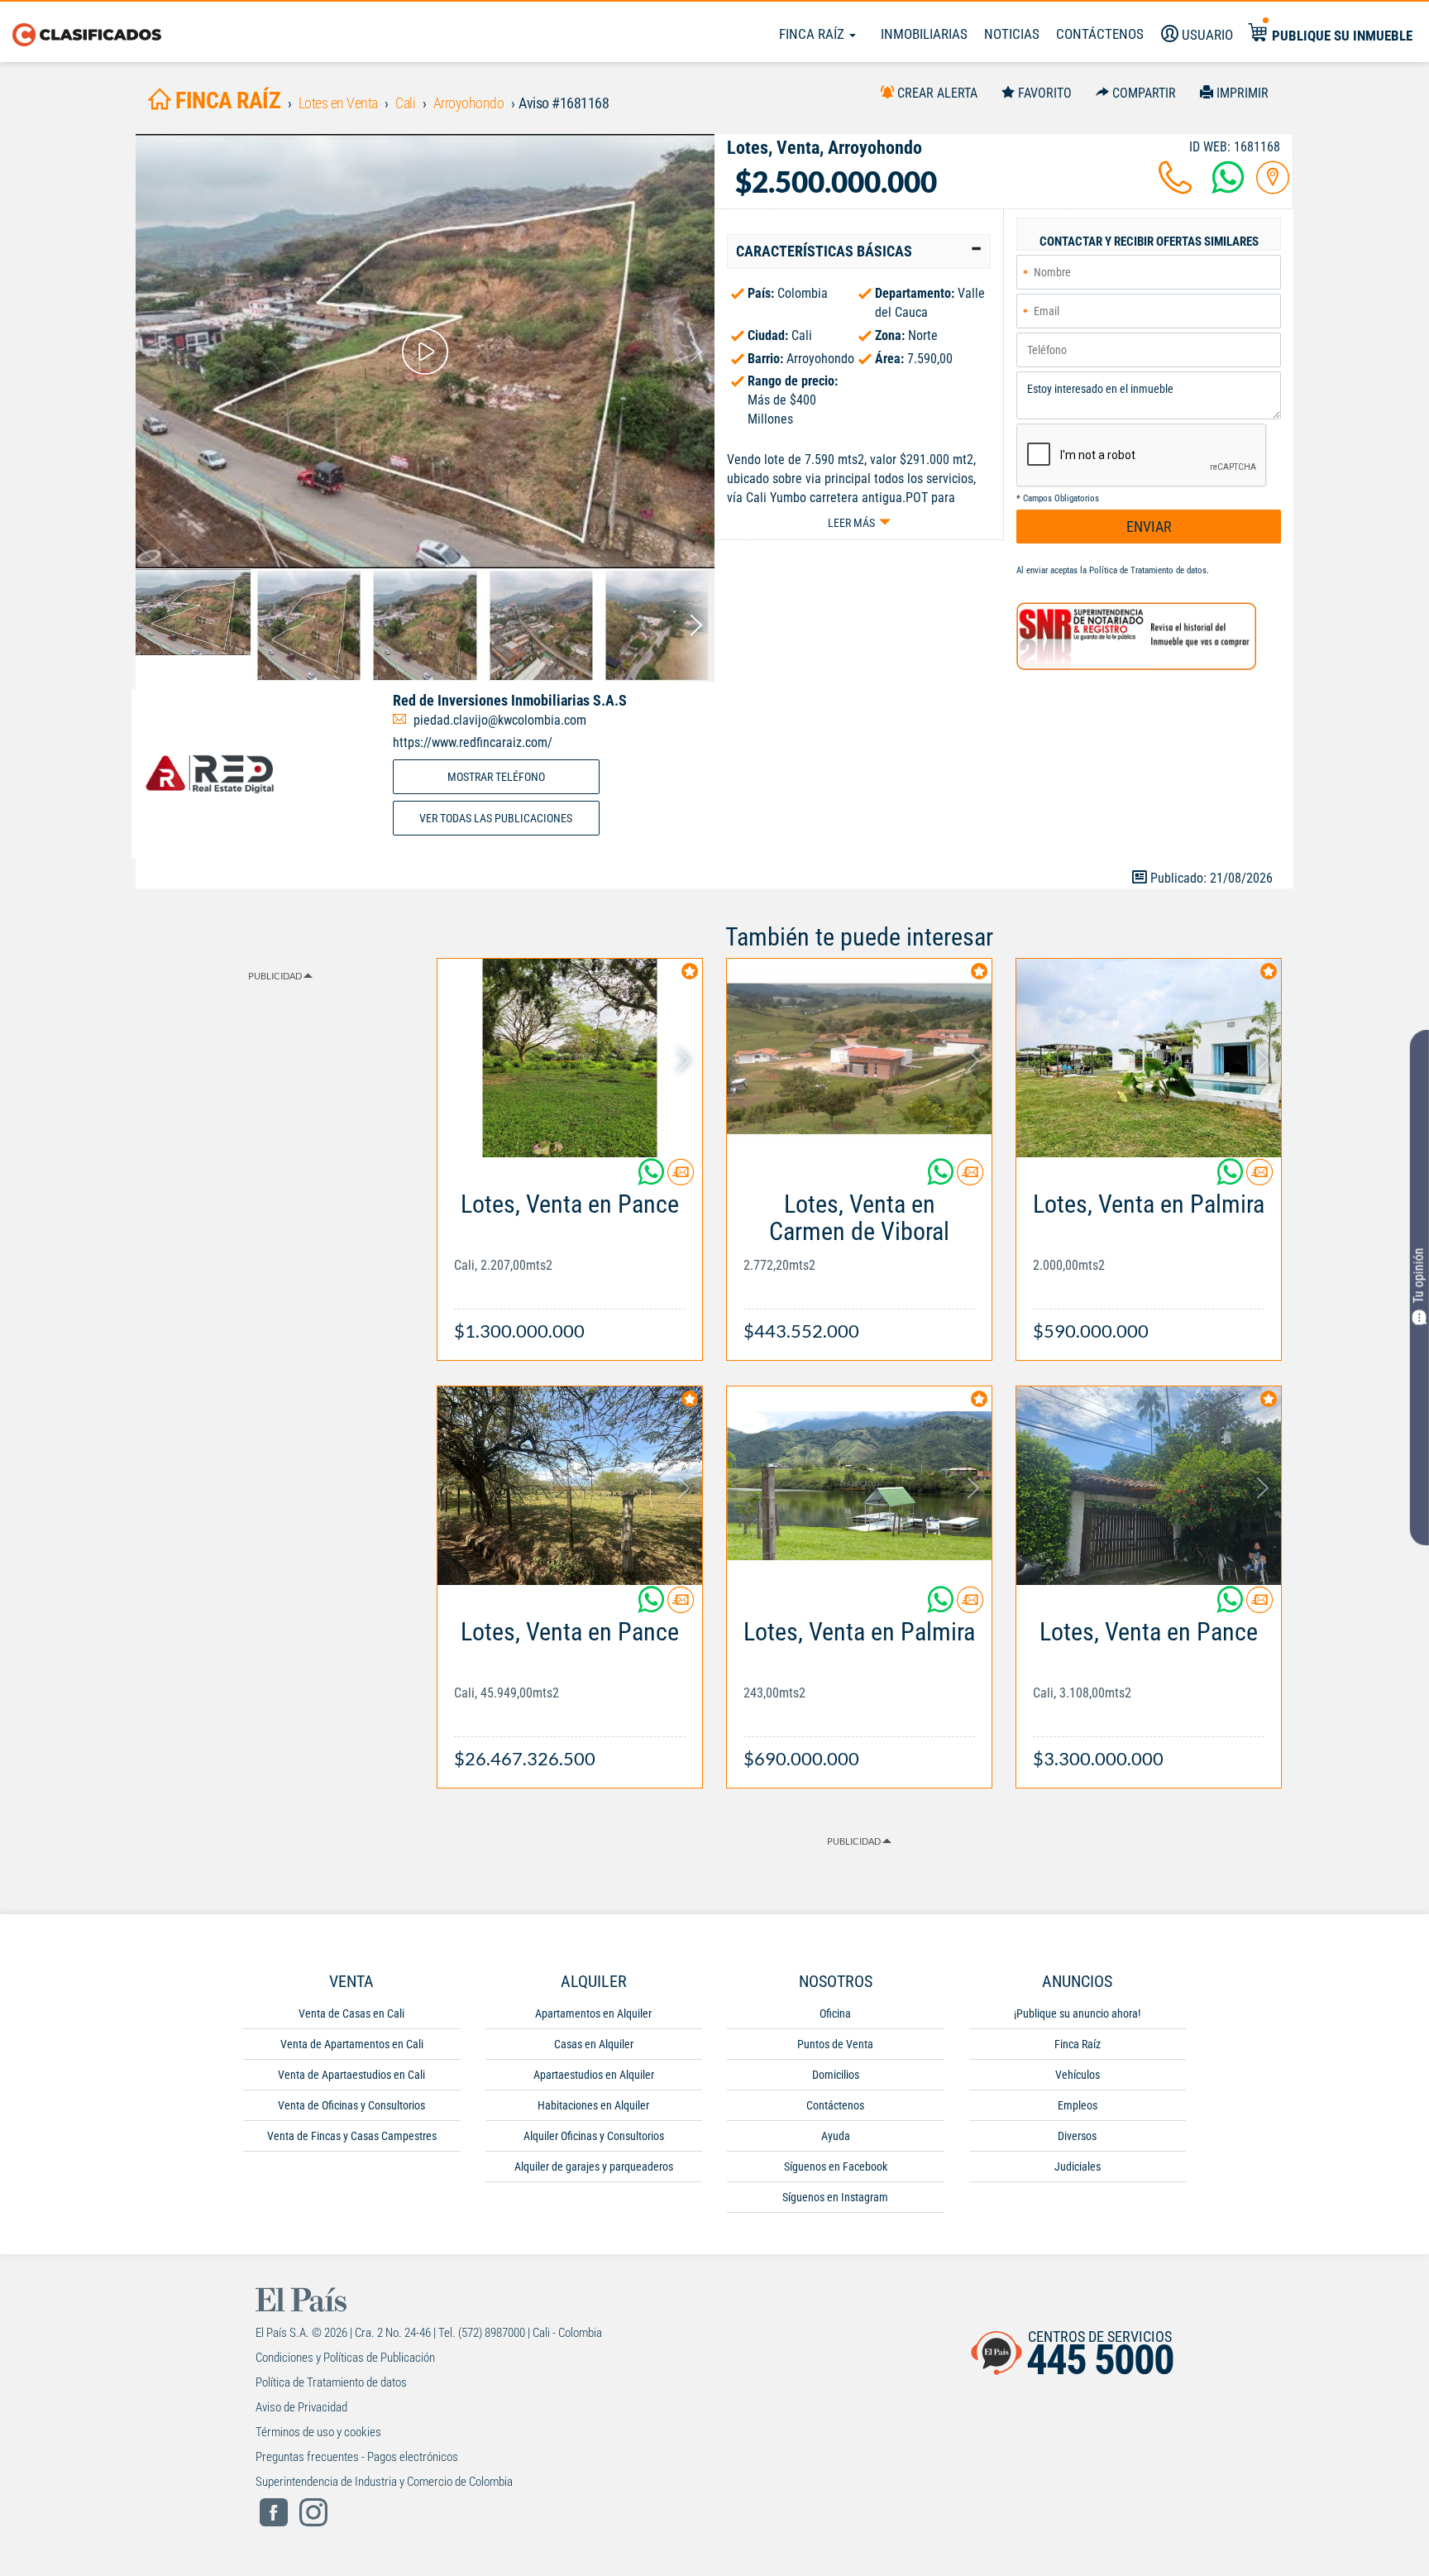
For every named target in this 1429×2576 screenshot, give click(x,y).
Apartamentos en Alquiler (593, 2013)
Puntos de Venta (835, 2044)
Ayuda (836, 2136)
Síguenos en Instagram (835, 2197)
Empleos (1078, 2105)
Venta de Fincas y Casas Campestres (352, 2136)
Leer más (851, 523)
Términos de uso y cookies (318, 2432)
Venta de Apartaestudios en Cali (351, 2075)
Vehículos (1078, 2075)
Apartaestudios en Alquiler (594, 2075)
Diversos (1077, 2136)
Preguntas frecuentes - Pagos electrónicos (357, 2457)
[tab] (859, 251)
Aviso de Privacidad (301, 2407)
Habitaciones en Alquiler (593, 2105)
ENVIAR (1149, 527)
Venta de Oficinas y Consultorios (351, 2105)
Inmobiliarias (924, 34)
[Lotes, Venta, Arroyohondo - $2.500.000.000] (425, 351)
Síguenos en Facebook (836, 2167)
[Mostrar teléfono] (1175, 187)
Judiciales (1078, 2167)
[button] (859, 251)
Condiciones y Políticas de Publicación (345, 2358)
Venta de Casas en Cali (351, 2013)
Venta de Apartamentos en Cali (352, 2044)
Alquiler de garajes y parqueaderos (594, 2167)
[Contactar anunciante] (681, 1178)
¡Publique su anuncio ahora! (1077, 2013)
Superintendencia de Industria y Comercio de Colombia (384, 2482)
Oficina (835, 2013)
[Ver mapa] (1273, 187)
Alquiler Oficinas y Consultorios (594, 2136)
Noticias (1012, 34)
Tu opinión (1419, 1276)
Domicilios (836, 2075)
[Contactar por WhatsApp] (1228, 187)
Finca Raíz (813, 34)
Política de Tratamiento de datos (1148, 570)
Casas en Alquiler (594, 2044)
